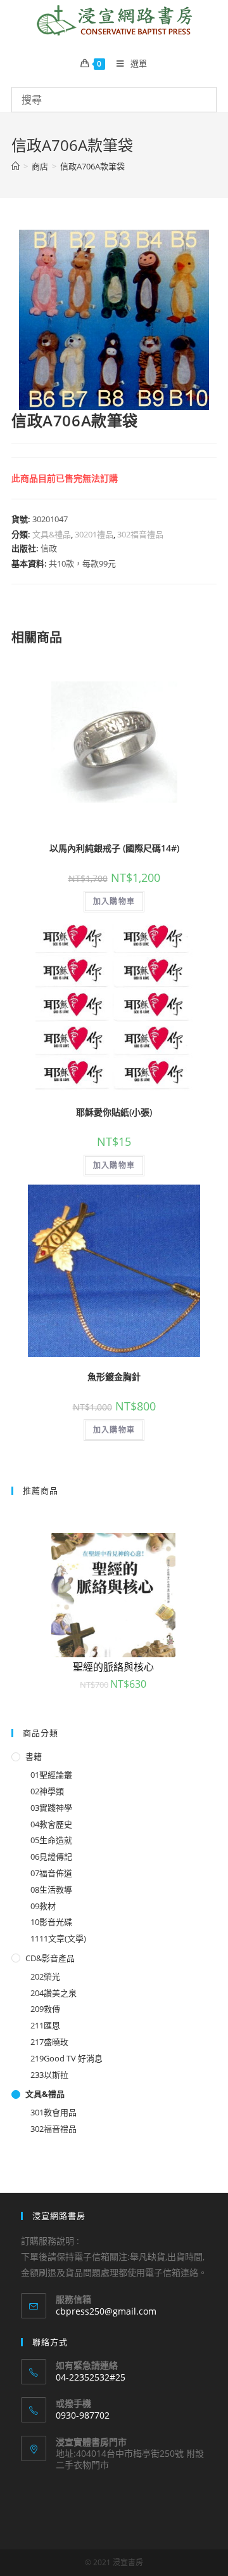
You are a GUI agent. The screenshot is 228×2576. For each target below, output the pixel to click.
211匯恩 (45, 2025)
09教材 (43, 1906)
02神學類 (47, 1791)
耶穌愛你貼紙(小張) (114, 1112)
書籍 (34, 1756)
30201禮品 (94, 534)
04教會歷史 (51, 1824)
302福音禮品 (140, 534)
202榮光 (45, 1976)
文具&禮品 (52, 534)
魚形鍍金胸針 (114, 1377)
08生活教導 (51, 1889)
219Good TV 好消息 (66, 2058)
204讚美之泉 (54, 1993)
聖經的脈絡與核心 (113, 1667)
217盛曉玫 (49, 2042)
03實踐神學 (51, 1808)
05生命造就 (51, 1840)
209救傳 (45, 2009)
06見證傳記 (51, 1856)
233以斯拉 (49, 2075)
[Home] (16, 166)
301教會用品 (54, 2112)
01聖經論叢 (51, 1775)
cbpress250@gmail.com (106, 2311)
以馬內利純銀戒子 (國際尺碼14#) (114, 848)
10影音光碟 (51, 1922)
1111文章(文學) (58, 1938)
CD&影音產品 (50, 1958)
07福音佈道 (51, 1873)
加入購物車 (114, 901)
